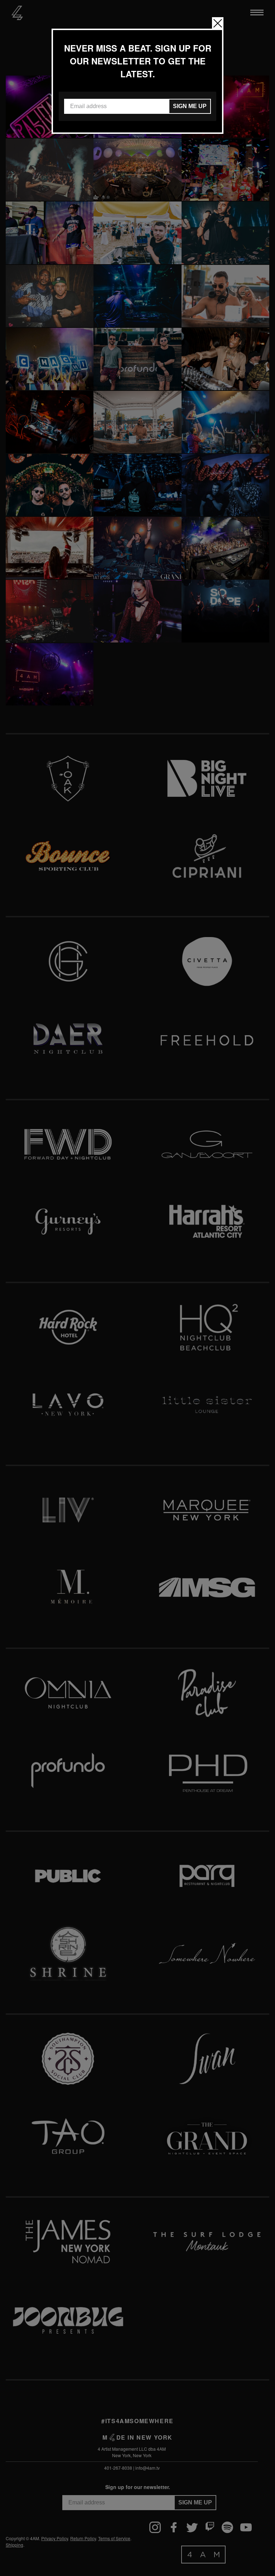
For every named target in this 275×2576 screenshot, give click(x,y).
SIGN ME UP (190, 106)
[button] (218, 23)
